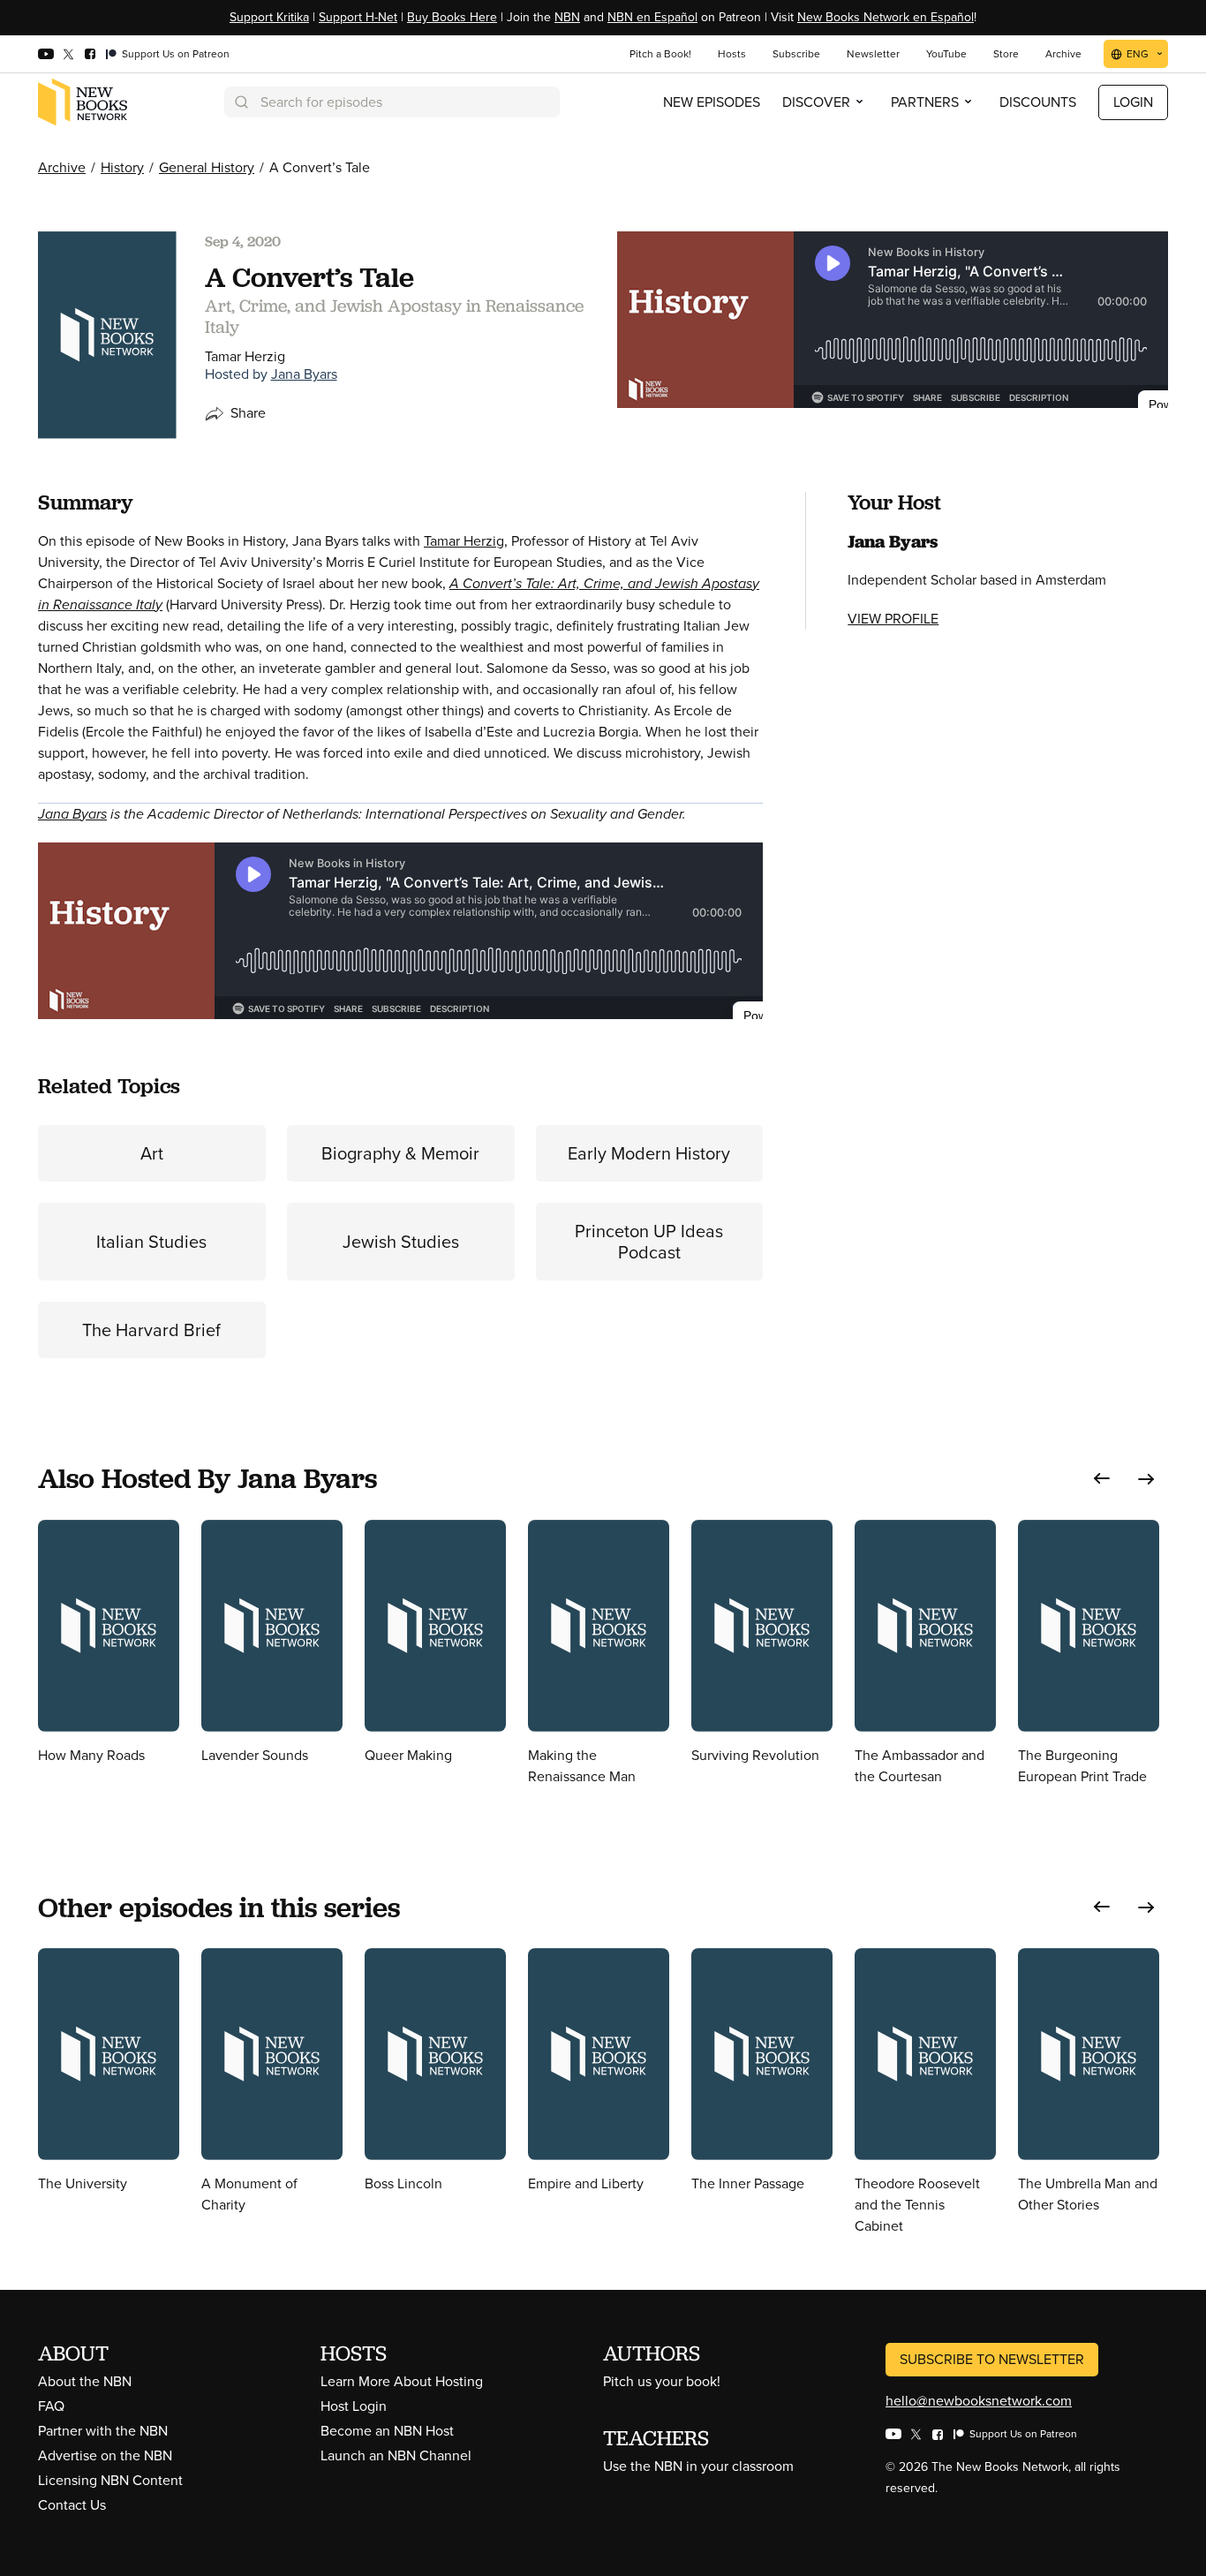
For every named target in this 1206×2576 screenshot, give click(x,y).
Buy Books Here (452, 17)
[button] (1102, 1479)
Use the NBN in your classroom (698, 2466)
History (122, 167)
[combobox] (392, 102)
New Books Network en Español (886, 17)
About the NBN (85, 2381)
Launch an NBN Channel (396, 2455)
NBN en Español (652, 17)
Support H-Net (358, 17)
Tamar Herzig (464, 541)
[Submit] (240, 102)
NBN (567, 17)
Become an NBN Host (387, 2431)
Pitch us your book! (662, 2381)
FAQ (51, 2406)
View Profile (893, 619)
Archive (62, 167)
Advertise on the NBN (105, 2455)
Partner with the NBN (103, 2431)
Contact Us (72, 2505)
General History (207, 167)
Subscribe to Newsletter (992, 2359)
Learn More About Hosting (402, 2381)
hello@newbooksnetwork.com (979, 2401)
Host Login (354, 2406)
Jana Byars (304, 374)
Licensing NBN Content (110, 2480)
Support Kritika (269, 17)
